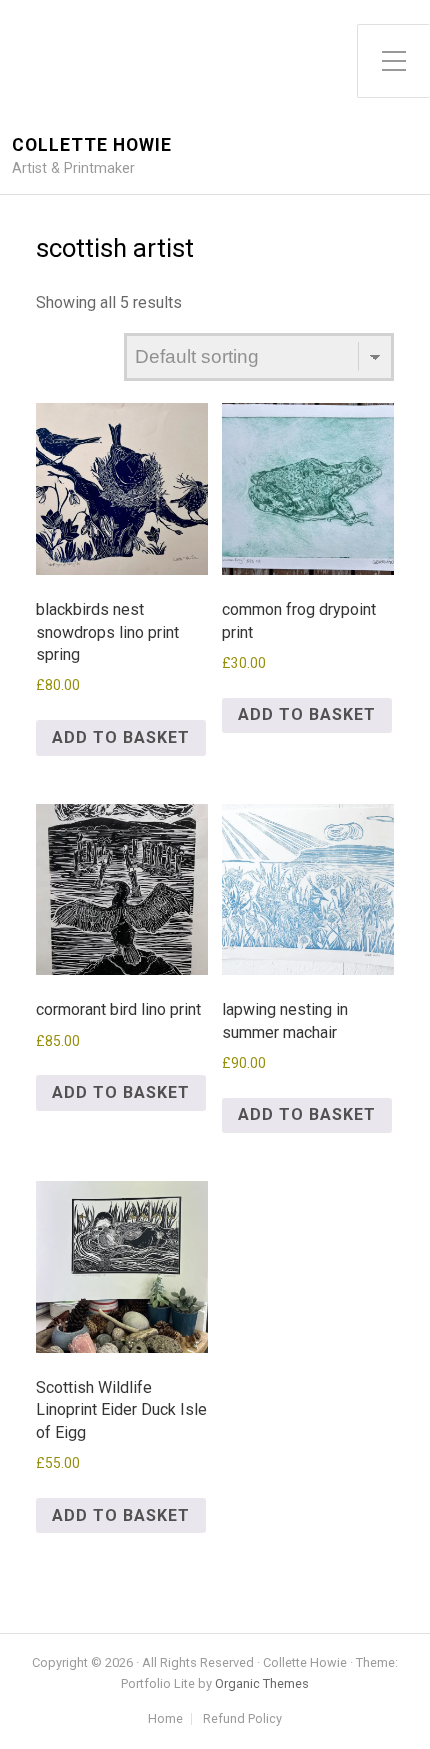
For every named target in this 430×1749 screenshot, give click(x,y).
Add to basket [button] (121, 737)
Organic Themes (262, 1683)
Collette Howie (92, 145)
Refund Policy (242, 1719)
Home (165, 1719)
